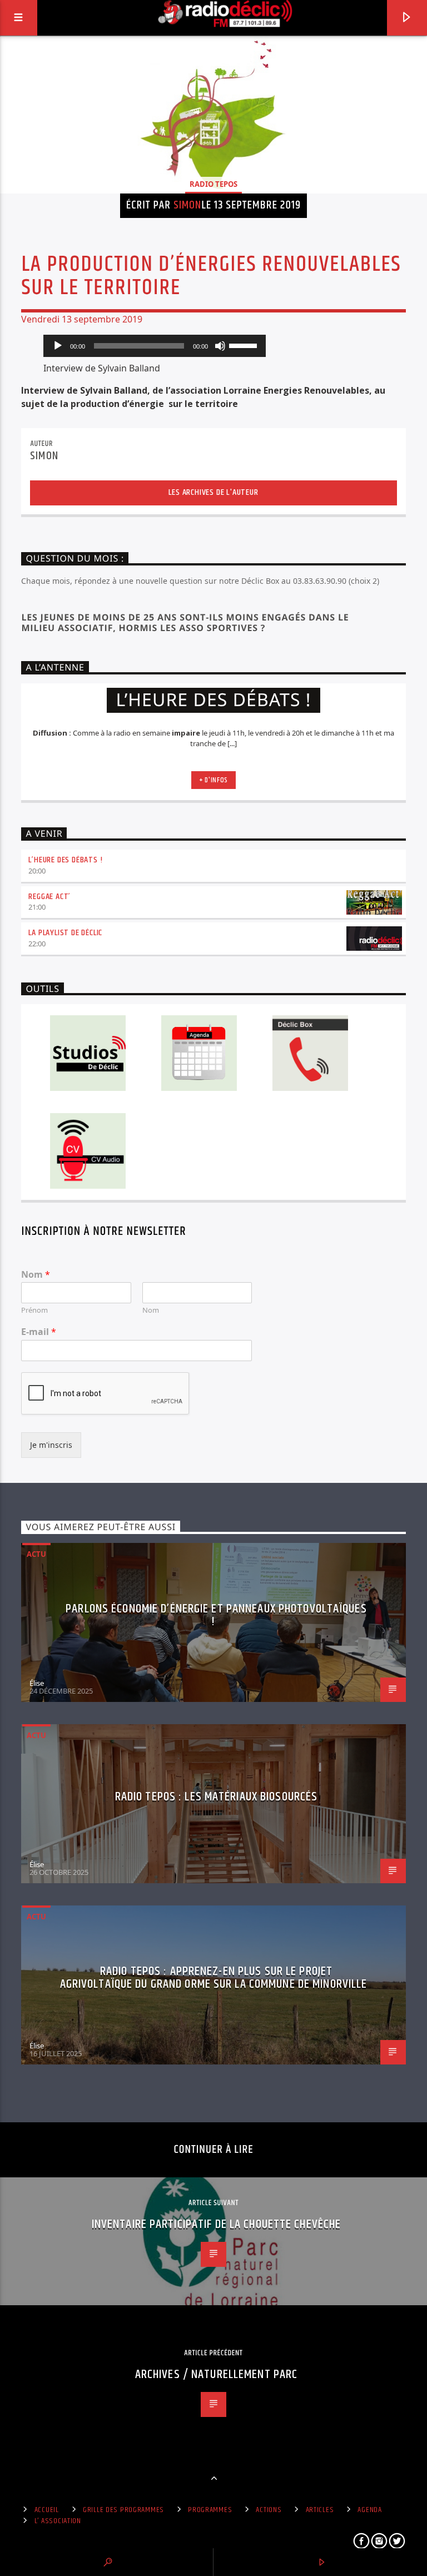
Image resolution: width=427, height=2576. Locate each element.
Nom (36, 1275)
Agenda (369, 2510)
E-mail (39, 1332)
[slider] (245, 345)
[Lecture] (58, 346)
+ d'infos (213, 780)
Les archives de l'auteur (213, 492)
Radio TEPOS (213, 184)
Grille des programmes (123, 2510)
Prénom (34, 1310)
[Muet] (220, 346)
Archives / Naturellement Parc (216, 2374)
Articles (320, 2510)
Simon (187, 205)
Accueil (47, 2510)
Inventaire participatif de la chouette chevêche (217, 2224)
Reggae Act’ (49, 897)
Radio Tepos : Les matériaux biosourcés (217, 1797)
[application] (155, 346)
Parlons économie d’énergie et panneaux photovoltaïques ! (216, 1615)
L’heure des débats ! (65, 860)
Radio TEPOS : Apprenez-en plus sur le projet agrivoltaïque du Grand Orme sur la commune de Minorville (214, 1978)
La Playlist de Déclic (65, 933)
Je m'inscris (51, 1445)
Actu (36, 1554)
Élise (37, 1683)
